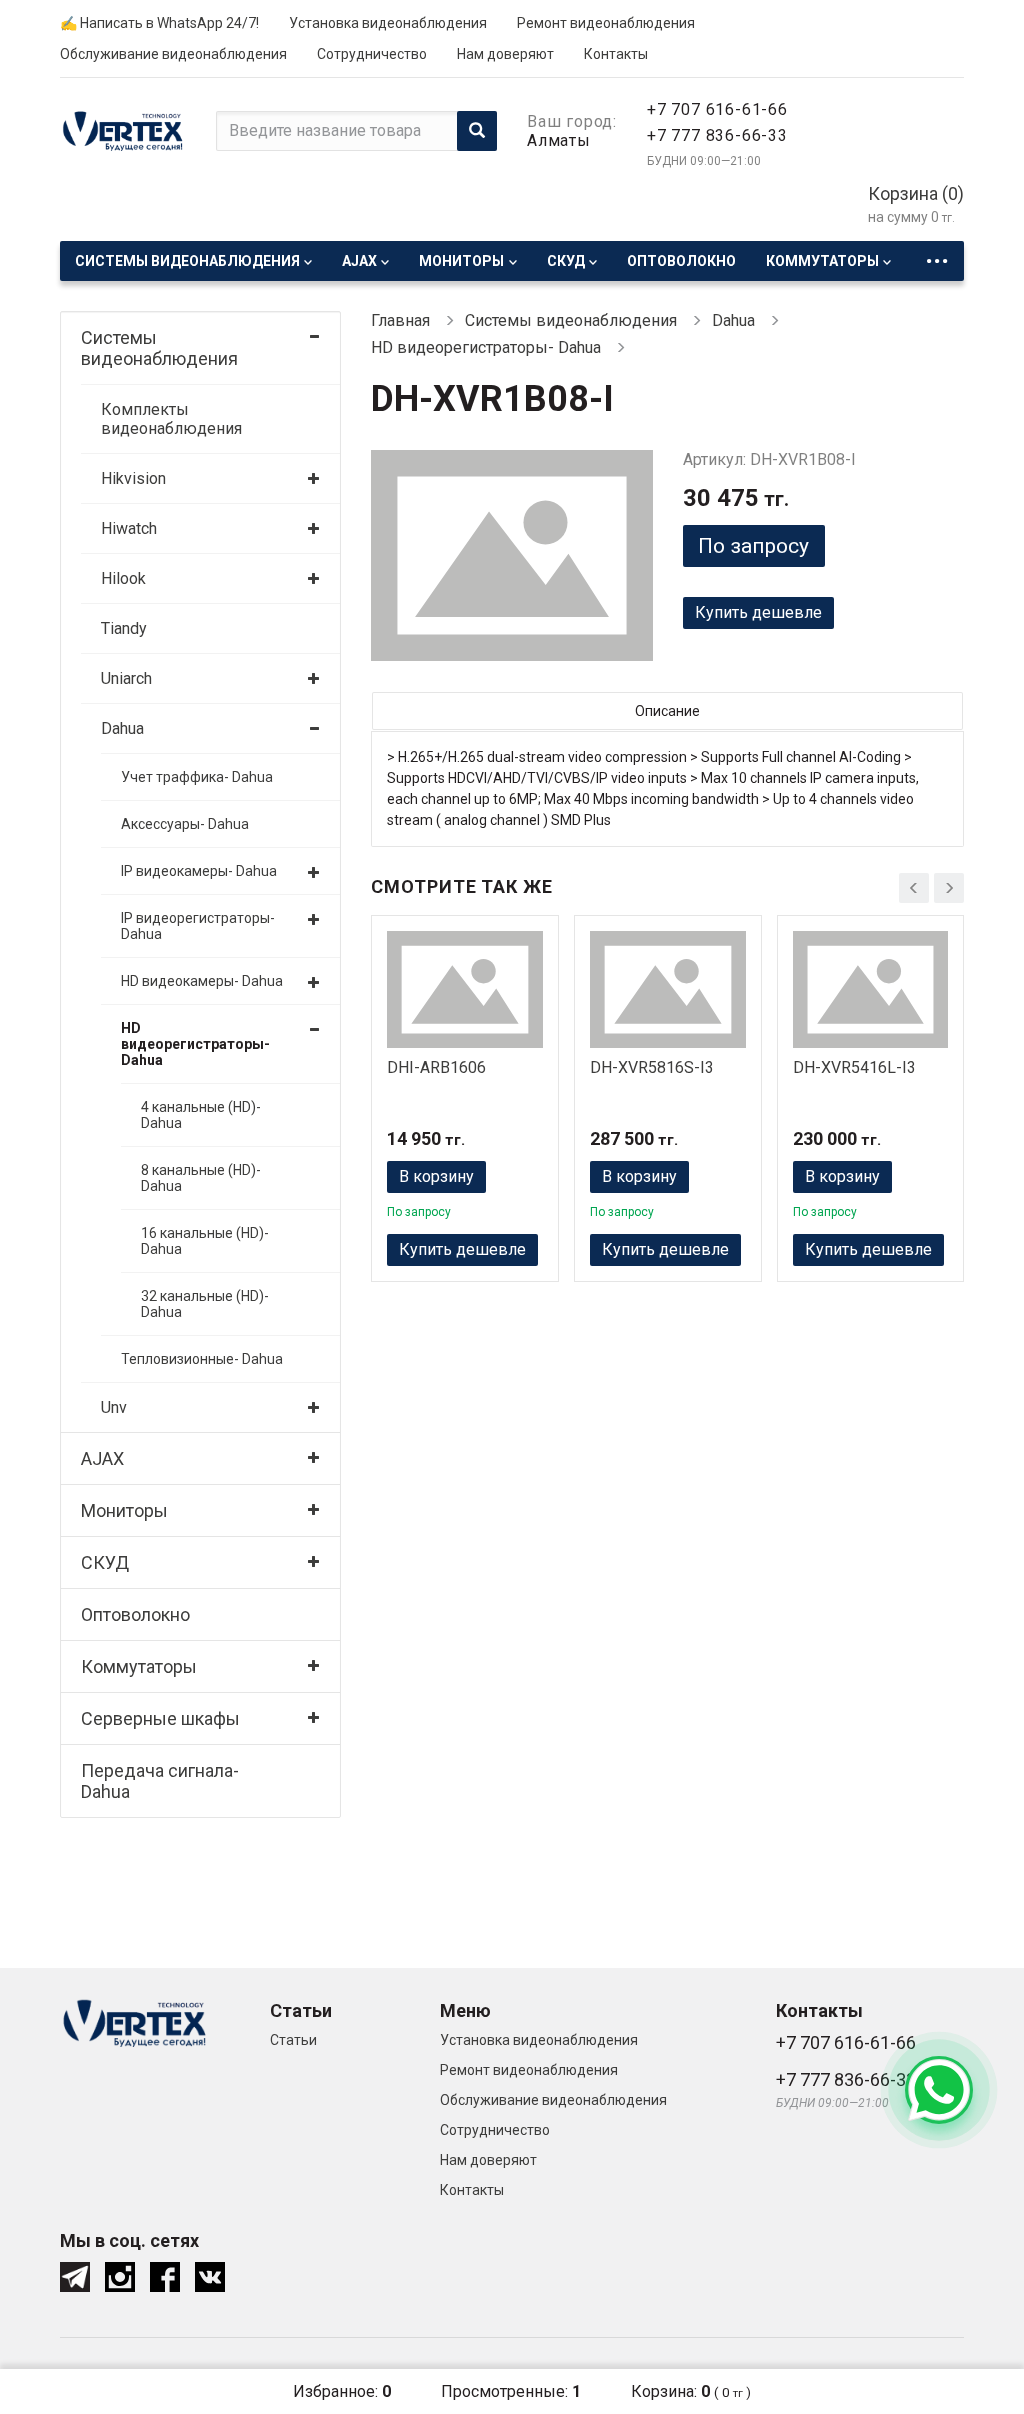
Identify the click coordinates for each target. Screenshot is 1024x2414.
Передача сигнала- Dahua (160, 1781)
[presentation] (914, 888)
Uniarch (126, 678)
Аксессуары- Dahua (185, 824)
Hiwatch (129, 528)
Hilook (123, 578)
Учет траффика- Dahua (197, 777)
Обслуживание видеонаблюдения (173, 54)
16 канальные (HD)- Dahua (205, 1241)
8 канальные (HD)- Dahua (201, 1178)
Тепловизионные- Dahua (202, 1359)
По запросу (753, 546)
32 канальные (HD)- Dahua (205, 1304)
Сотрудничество (372, 54)
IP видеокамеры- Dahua (199, 871)
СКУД (566, 261)
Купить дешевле (758, 612)
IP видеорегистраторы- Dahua (198, 926)
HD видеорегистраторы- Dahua (195, 1044)
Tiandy (124, 628)
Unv (114, 1407)
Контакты (616, 54)
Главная (400, 320)
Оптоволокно (681, 261)
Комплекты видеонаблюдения (171, 419)
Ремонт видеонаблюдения (606, 23)
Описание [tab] (667, 711)
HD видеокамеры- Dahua (202, 981)
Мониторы (461, 261)
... (937, 255)
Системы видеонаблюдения (187, 261)
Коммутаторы (822, 261)
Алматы (559, 140)
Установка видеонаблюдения (388, 23)
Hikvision (133, 478)
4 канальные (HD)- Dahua (201, 1115)
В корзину (436, 1176)
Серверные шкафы (160, 1718)
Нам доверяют (505, 54)
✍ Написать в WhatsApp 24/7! (159, 23)
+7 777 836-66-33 (717, 135)
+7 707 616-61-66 (717, 109)
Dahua (122, 728)
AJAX (359, 261)
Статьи (293, 2040)
